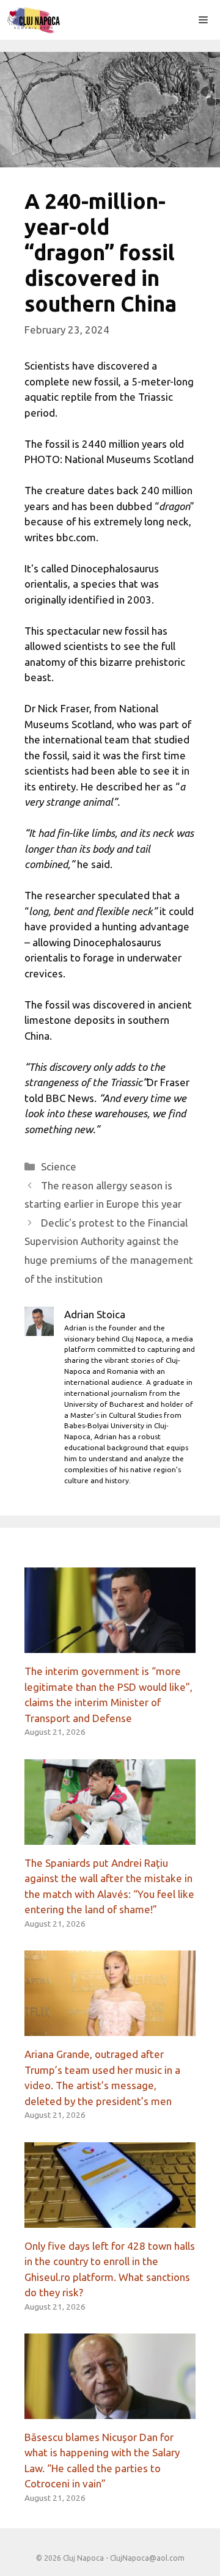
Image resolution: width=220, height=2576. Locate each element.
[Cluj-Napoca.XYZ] (33, 20)
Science (59, 1166)
